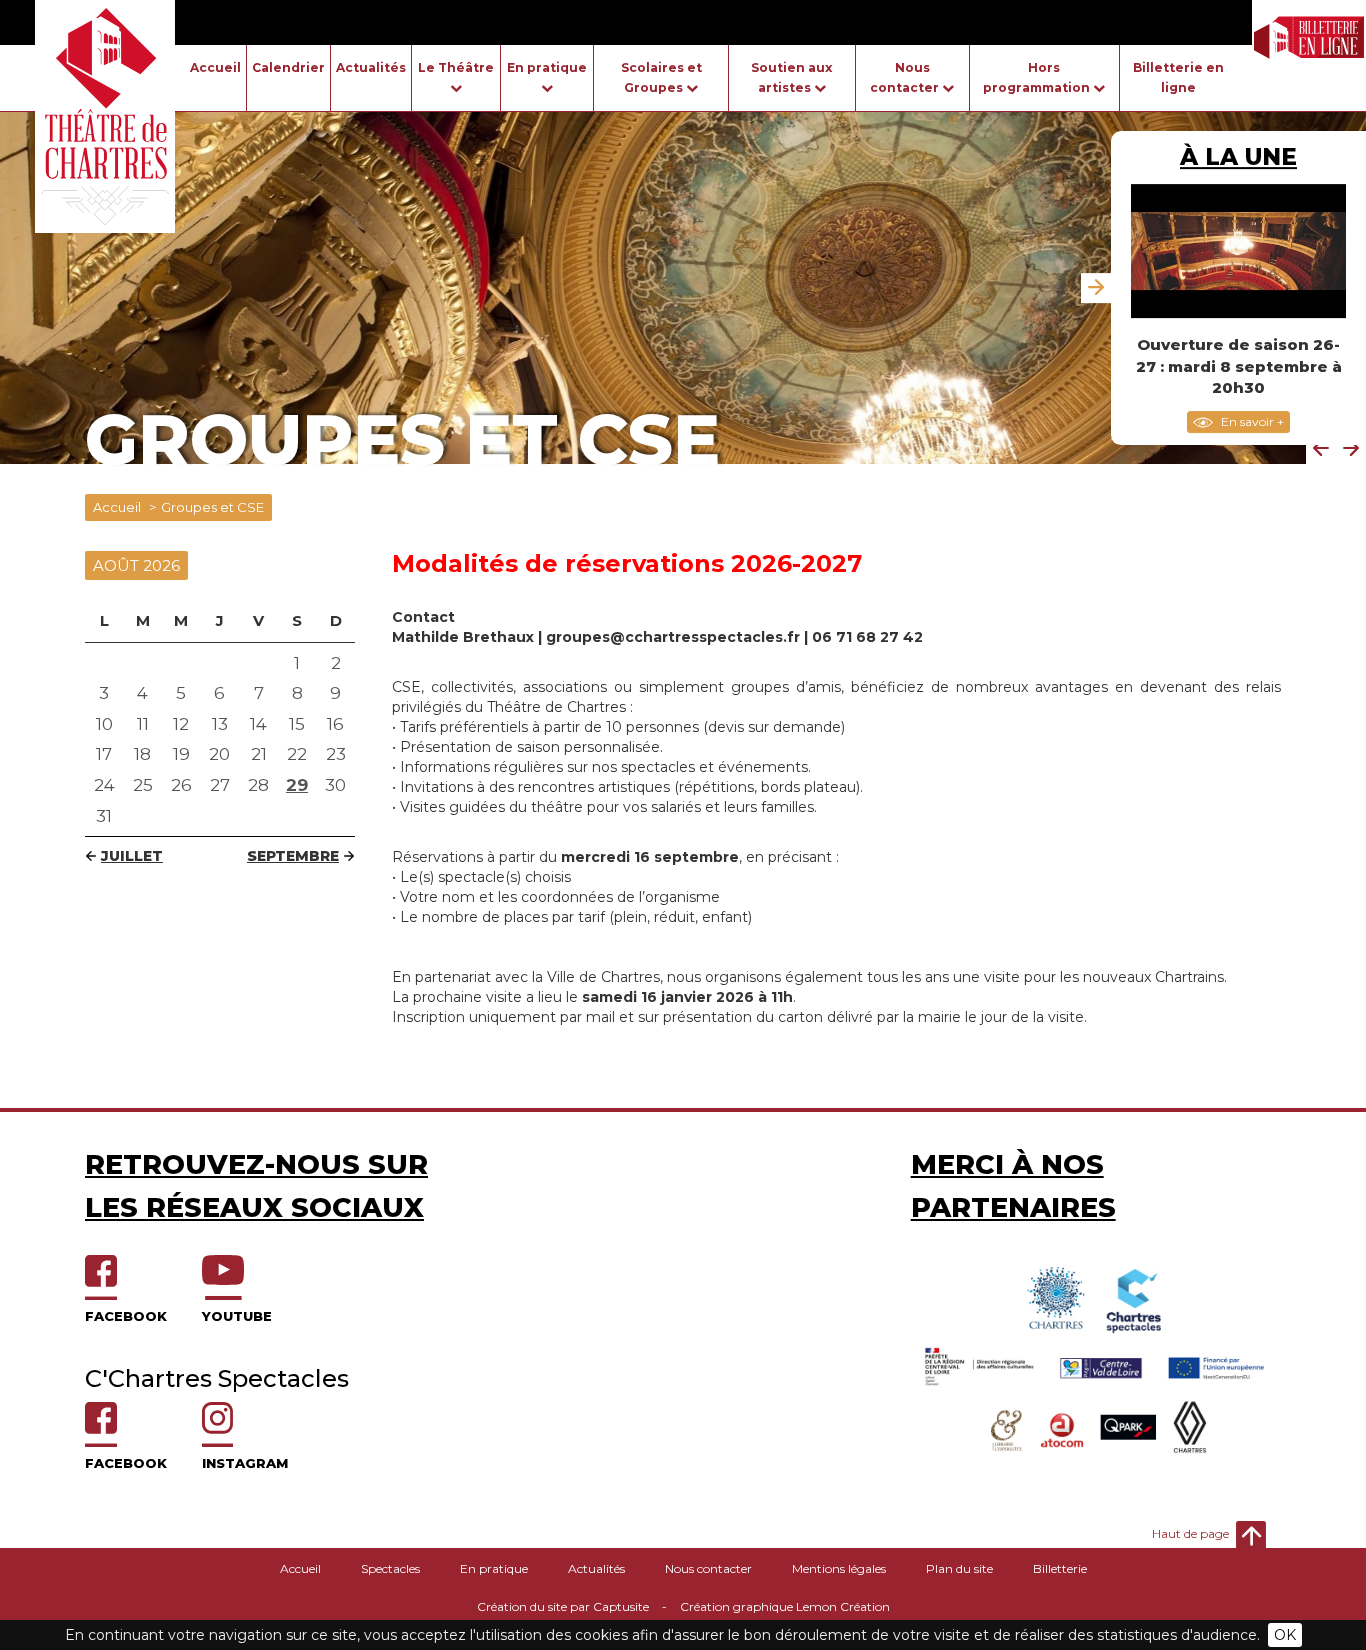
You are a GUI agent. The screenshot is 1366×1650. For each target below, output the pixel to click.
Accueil (215, 67)
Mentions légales (839, 1568)
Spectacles (390, 1568)
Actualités (371, 67)
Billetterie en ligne (1178, 77)
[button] (1321, 449)
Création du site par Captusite (563, 1606)
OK (1285, 1635)
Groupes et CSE (212, 507)
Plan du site (959, 1568)
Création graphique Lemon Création (785, 1606)
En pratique (494, 1568)
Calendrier (288, 67)
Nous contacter (708, 1568)
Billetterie (1060, 1568)
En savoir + (1251, 421)
